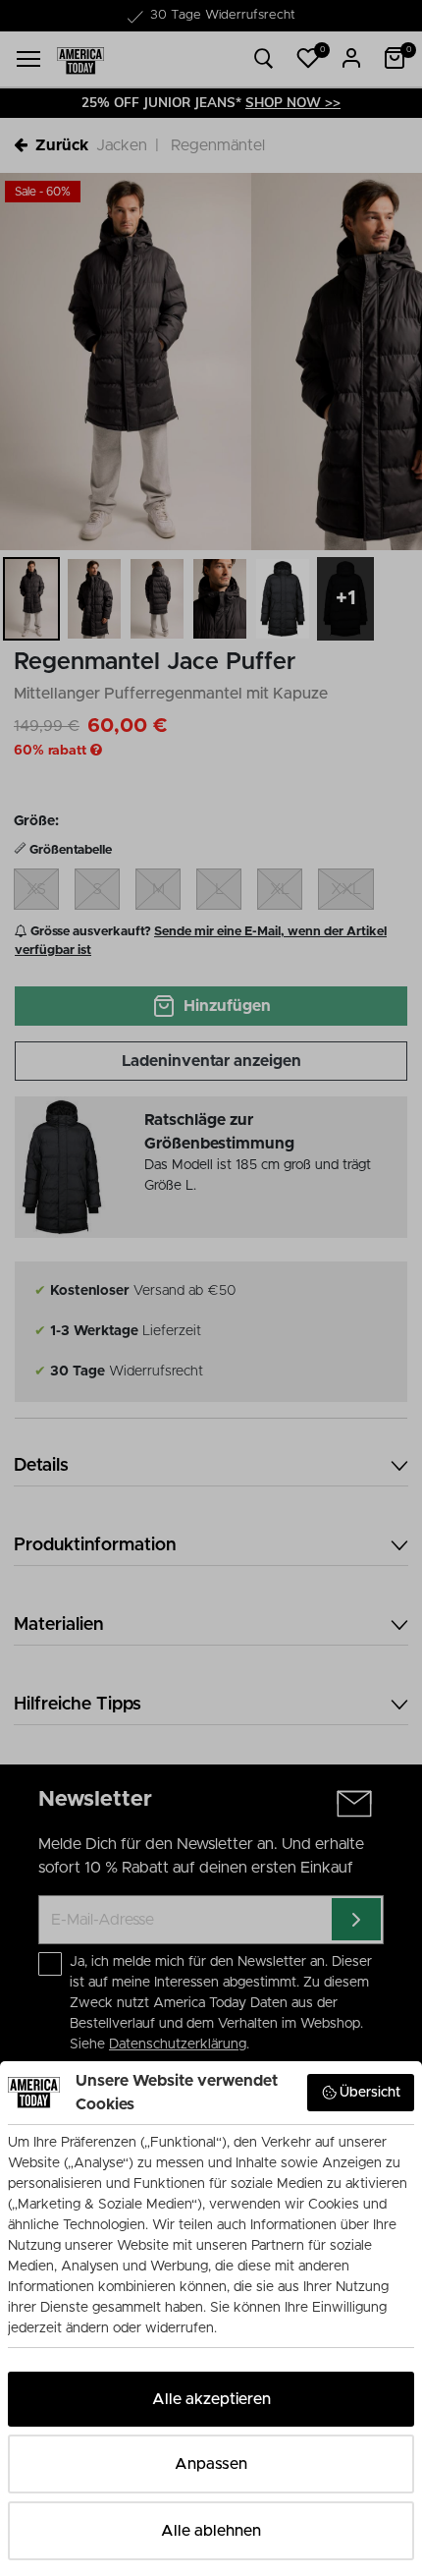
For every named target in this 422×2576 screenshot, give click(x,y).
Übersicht (370, 2093)
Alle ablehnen (211, 2531)
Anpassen (211, 2464)
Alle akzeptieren (211, 2399)
